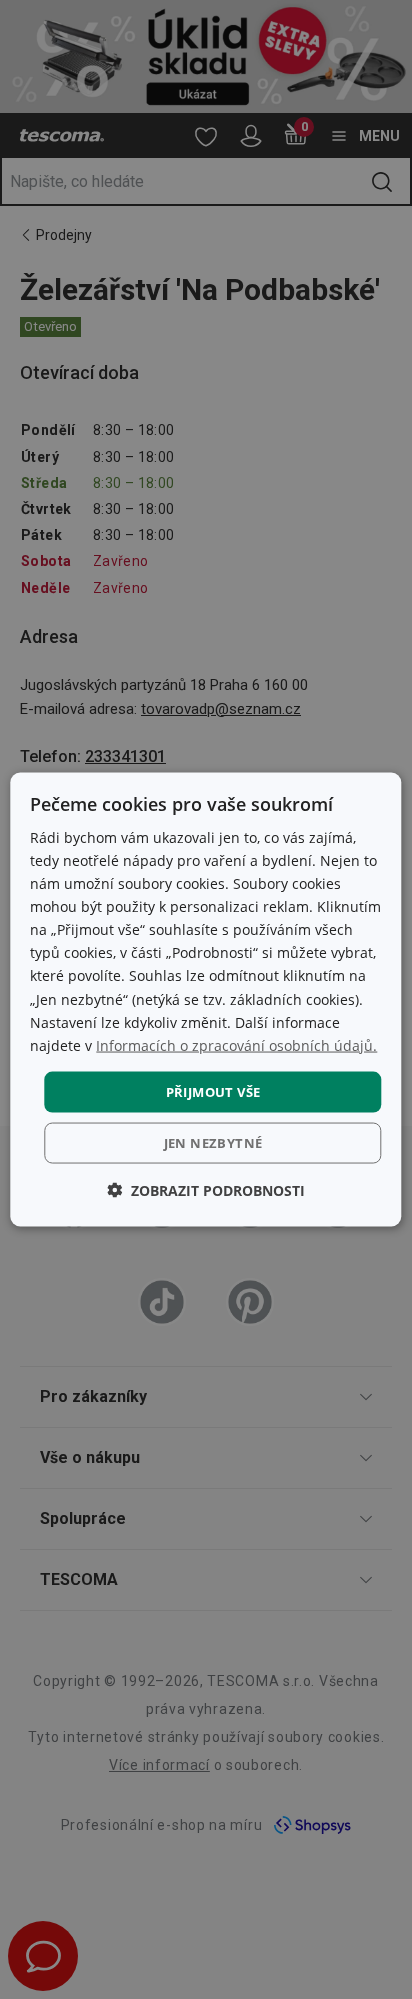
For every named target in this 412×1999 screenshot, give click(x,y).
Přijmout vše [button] (213, 1091)
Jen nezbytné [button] (213, 1143)
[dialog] (205, 999)
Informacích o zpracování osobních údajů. (236, 1044)
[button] (206, 1190)
